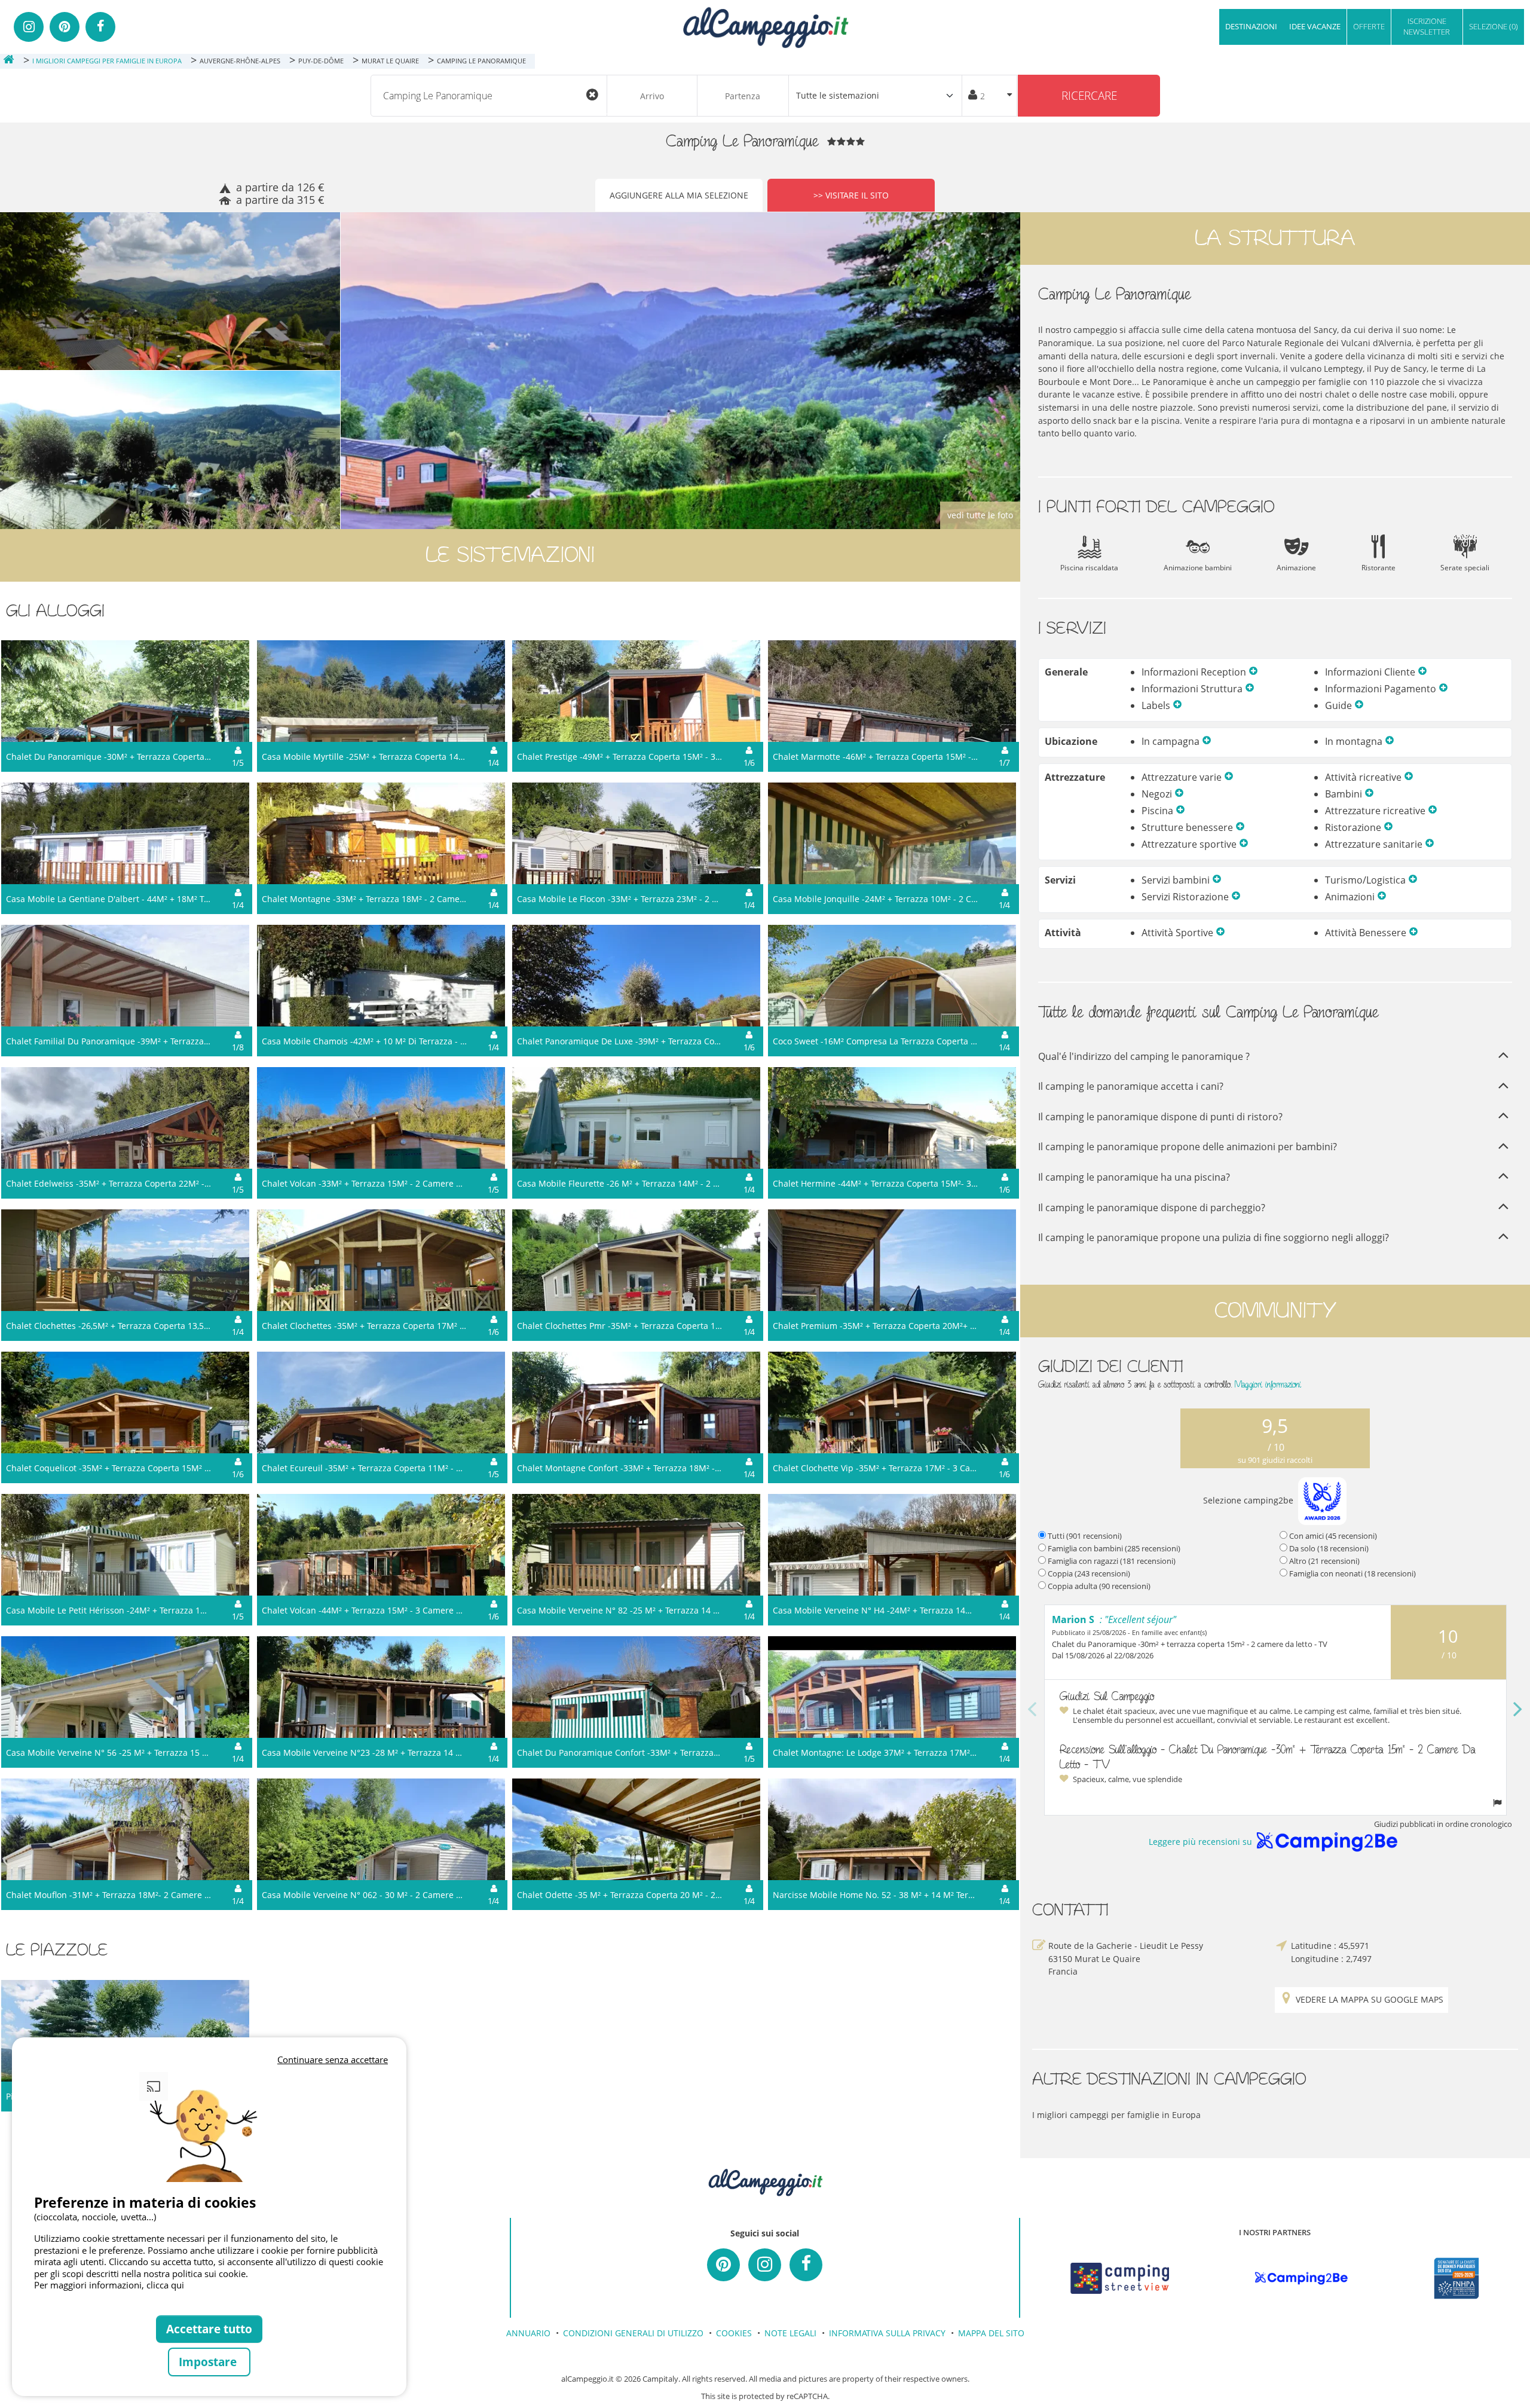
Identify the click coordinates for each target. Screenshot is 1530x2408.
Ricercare (1089, 95)
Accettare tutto (209, 2329)
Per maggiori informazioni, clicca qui (109, 2285)
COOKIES (734, 2333)
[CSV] (1120, 2278)
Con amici (1333, 1536)
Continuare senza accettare (333, 2059)
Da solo (1329, 1548)
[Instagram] (29, 27)
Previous (1032, 1710)
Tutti (1085, 1536)
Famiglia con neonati (1352, 1573)
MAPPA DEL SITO (991, 2333)
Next (1518, 1710)
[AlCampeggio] (765, 26)
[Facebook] (100, 27)
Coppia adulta (1099, 1586)
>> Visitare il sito (851, 195)
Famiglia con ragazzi (1112, 1561)
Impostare (209, 2362)
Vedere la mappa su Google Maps (1370, 1999)
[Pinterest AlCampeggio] (723, 2265)
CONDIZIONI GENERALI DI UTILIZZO (633, 2333)
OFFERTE (1369, 26)
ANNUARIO (528, 2333)
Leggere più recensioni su (1200, 1842)
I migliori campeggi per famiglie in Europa (1116, 2115)
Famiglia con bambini (1114, 1548)
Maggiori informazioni (1268, 1384)
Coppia (1089, 1573)
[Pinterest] (65, 27)
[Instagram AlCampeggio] (765, 2265)
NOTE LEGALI (790, 2333)
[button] (1253, 672)
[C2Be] (1301, 2278)
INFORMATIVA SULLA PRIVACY (887, 2333)
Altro (1324, 1561)
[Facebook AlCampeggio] (806, 2265)
